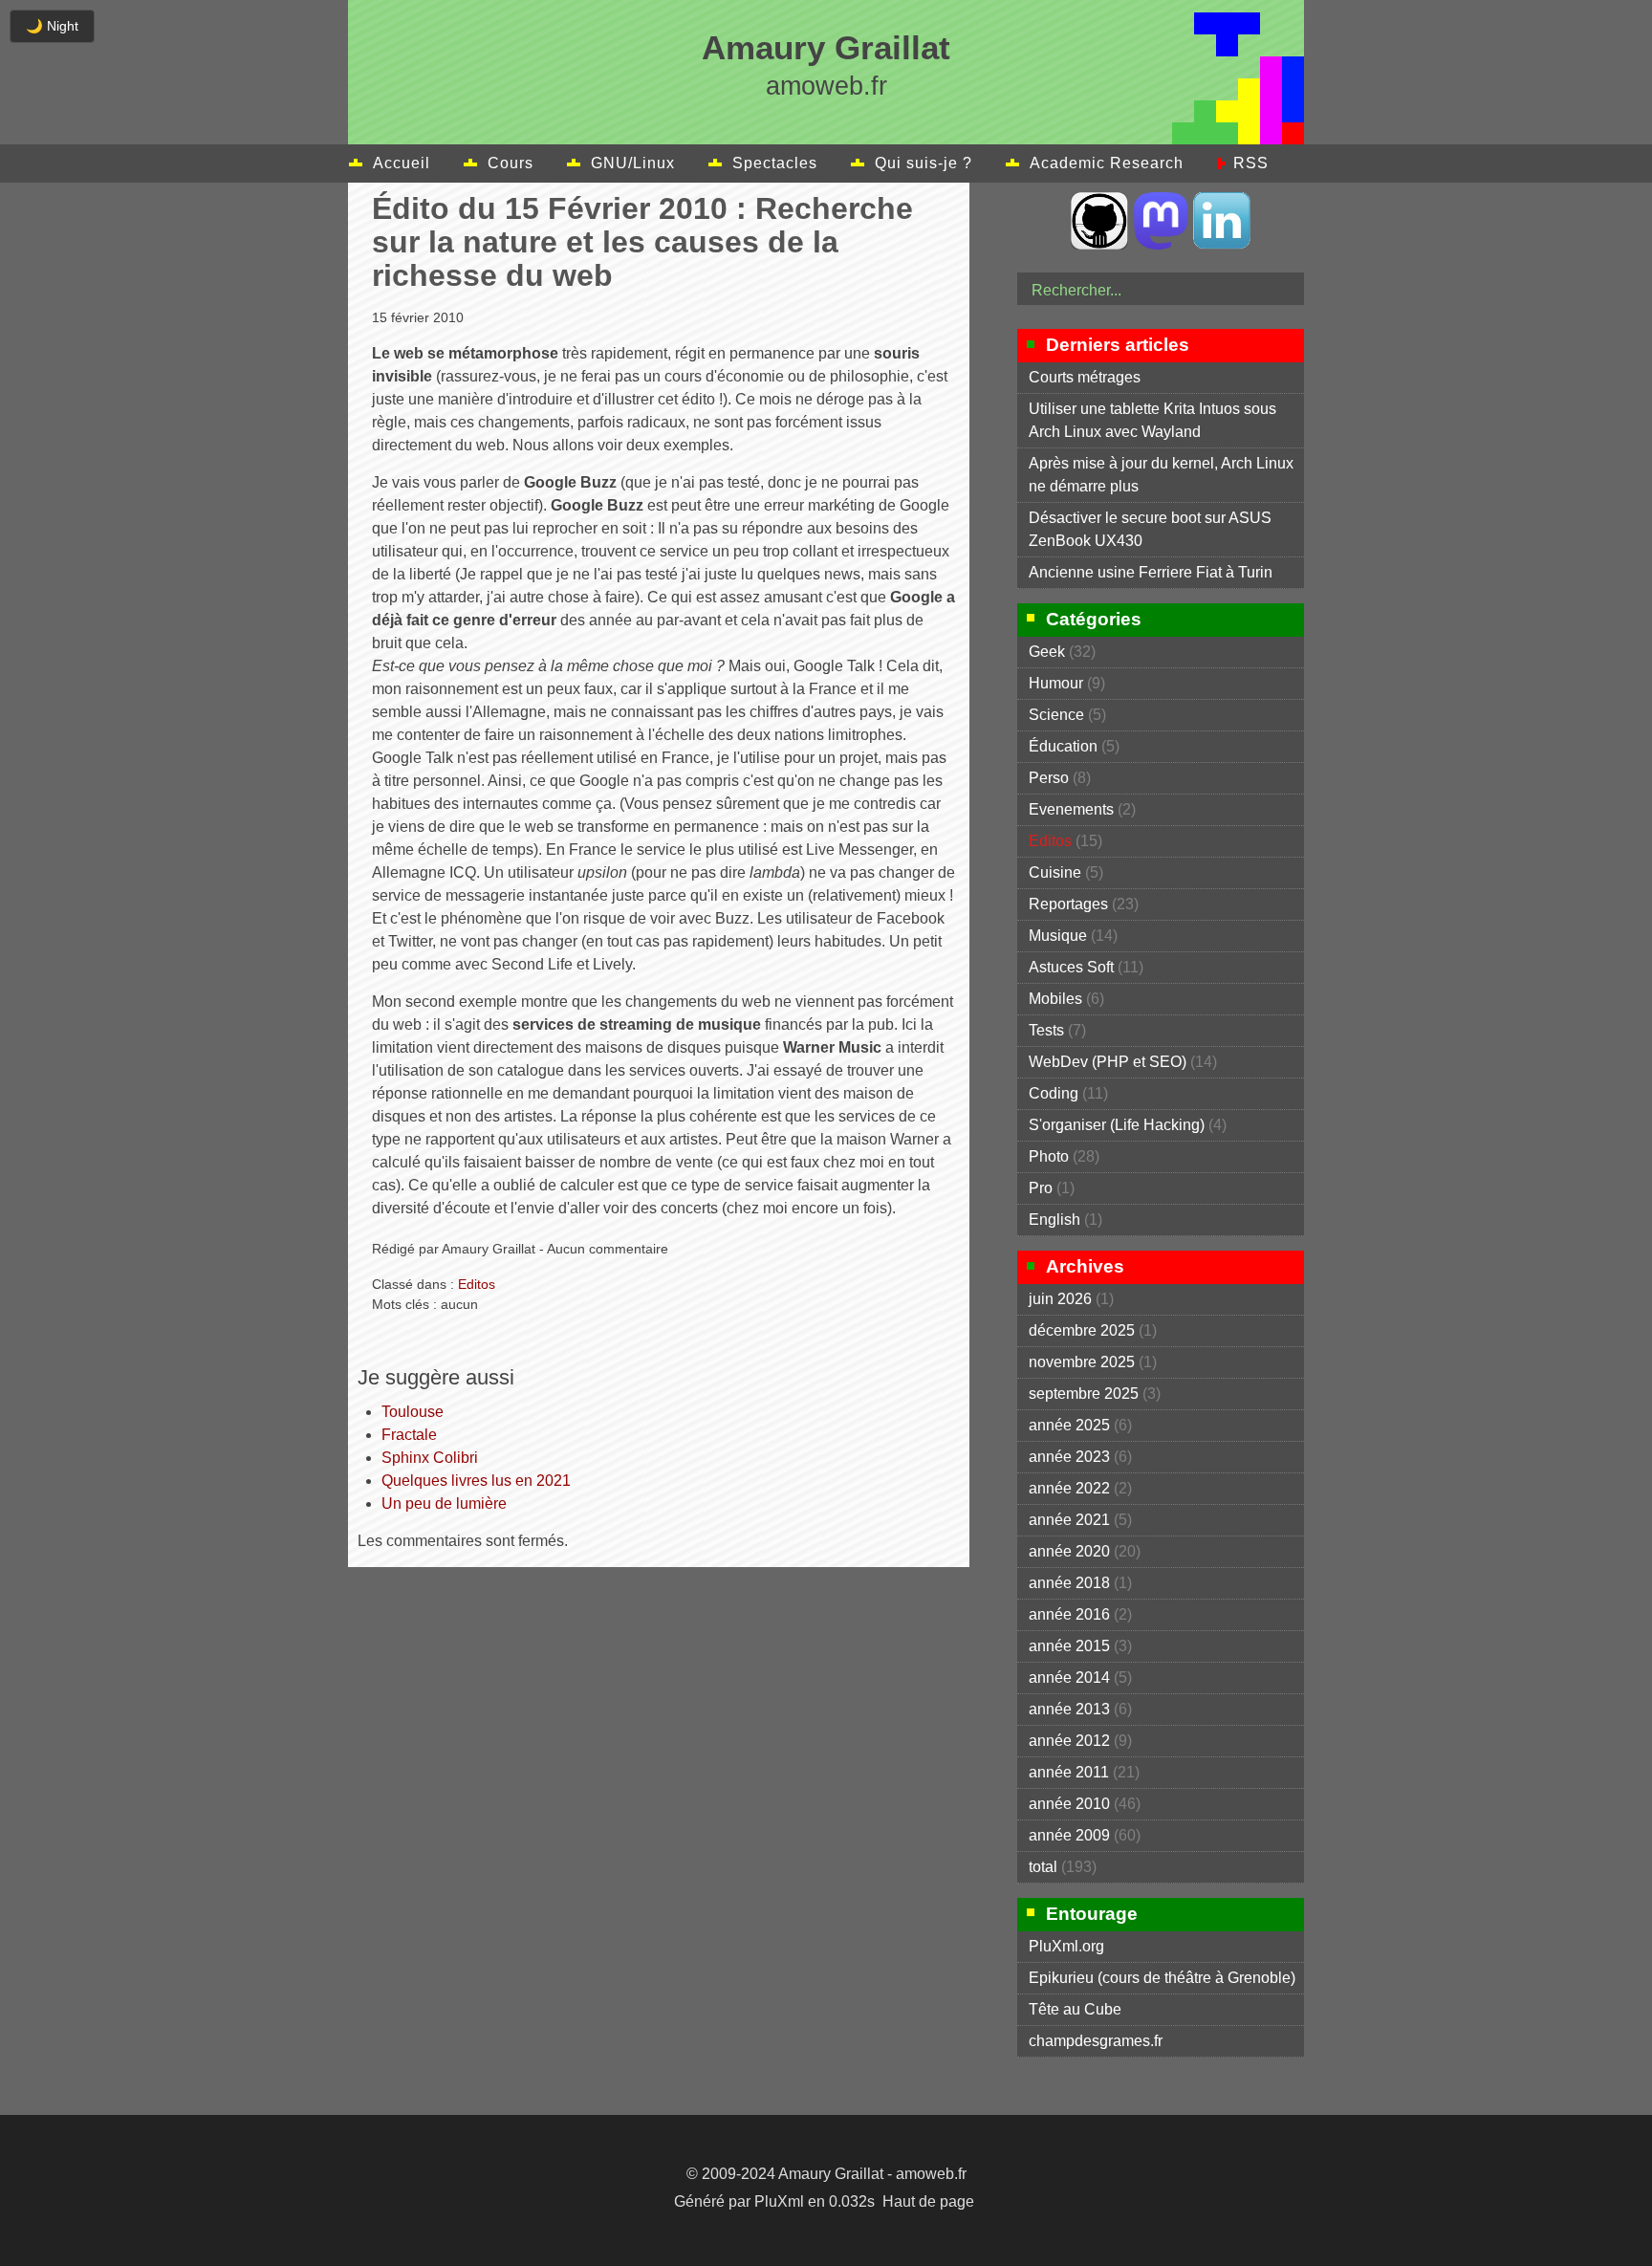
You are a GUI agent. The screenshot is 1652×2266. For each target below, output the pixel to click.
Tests (1046, 1030)
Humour (1056, 683)
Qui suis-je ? (924, 163)
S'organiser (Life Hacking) (1117, 1125)
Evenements (1071, 809)
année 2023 (1069, 1457)
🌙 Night (52, 26)
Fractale (409, 1435)
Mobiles (1055, 999)
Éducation (1063, 746)
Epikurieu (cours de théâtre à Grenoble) (1162, 1978)
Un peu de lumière (444, 1503)
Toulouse (413, 1412)
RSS (1251, 163)
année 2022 (1069, 1488)
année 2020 (1069, 1551)
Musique (1058, 936)
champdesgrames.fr (1096, 2041)
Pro (1041, 1188)
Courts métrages (1085, 377)
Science (1056, 715)
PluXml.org (1066, 1946)
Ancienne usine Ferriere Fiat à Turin (1151, 572)
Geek (1047, 652)
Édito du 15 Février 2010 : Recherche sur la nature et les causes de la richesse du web (642, 242)
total (1045, 1867)
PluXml (779, 2201)
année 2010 (1069, 1804)
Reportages (1068, 904)
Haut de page (928, 2201)
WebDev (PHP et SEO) (1108, 1062)
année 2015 (1069, 1646)
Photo (1049, 1156)
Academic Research (1107, 163)
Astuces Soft (1071, 967)
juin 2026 (1060, 1299)
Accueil (402, 163)
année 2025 (1069, 1425)
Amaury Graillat (826, 47)
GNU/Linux (633, 163)
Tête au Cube (1075, 2009)
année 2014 (1069, 1678)
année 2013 (1069, 1709)
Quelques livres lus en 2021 (476, 1481)
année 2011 (1069, 1772)
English (1054, 1220)
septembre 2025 (1084, 1394)
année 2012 (1069, 1741)
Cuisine (1055, 872)
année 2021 (1069, 1520)
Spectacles (775, 163)
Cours (511, 163)
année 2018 (1069, 1583)
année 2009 (1069, 1835)
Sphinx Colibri (430, 1458)
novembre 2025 (1082, 1362)
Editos (477, 1284)
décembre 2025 (1082, 1330)
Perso (1049, 778)
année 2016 (1069, 1614)
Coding (1054, 1093)
